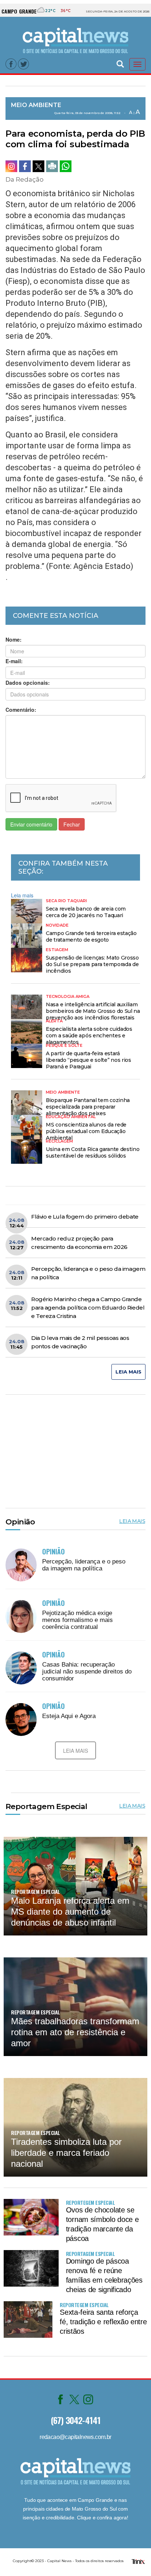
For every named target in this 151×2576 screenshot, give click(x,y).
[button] (120, 63)
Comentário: (21, 710)
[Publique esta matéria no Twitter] (38, 166)
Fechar (72, 824)
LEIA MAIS (128, 1372)
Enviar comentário (31, 824)
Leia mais (22, 895)
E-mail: (14, 661)
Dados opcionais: (28, 683)
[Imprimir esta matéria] (52, 166)
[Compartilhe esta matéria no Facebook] (25, 166)
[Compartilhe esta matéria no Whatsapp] (66, 166)
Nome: (14, 639)
